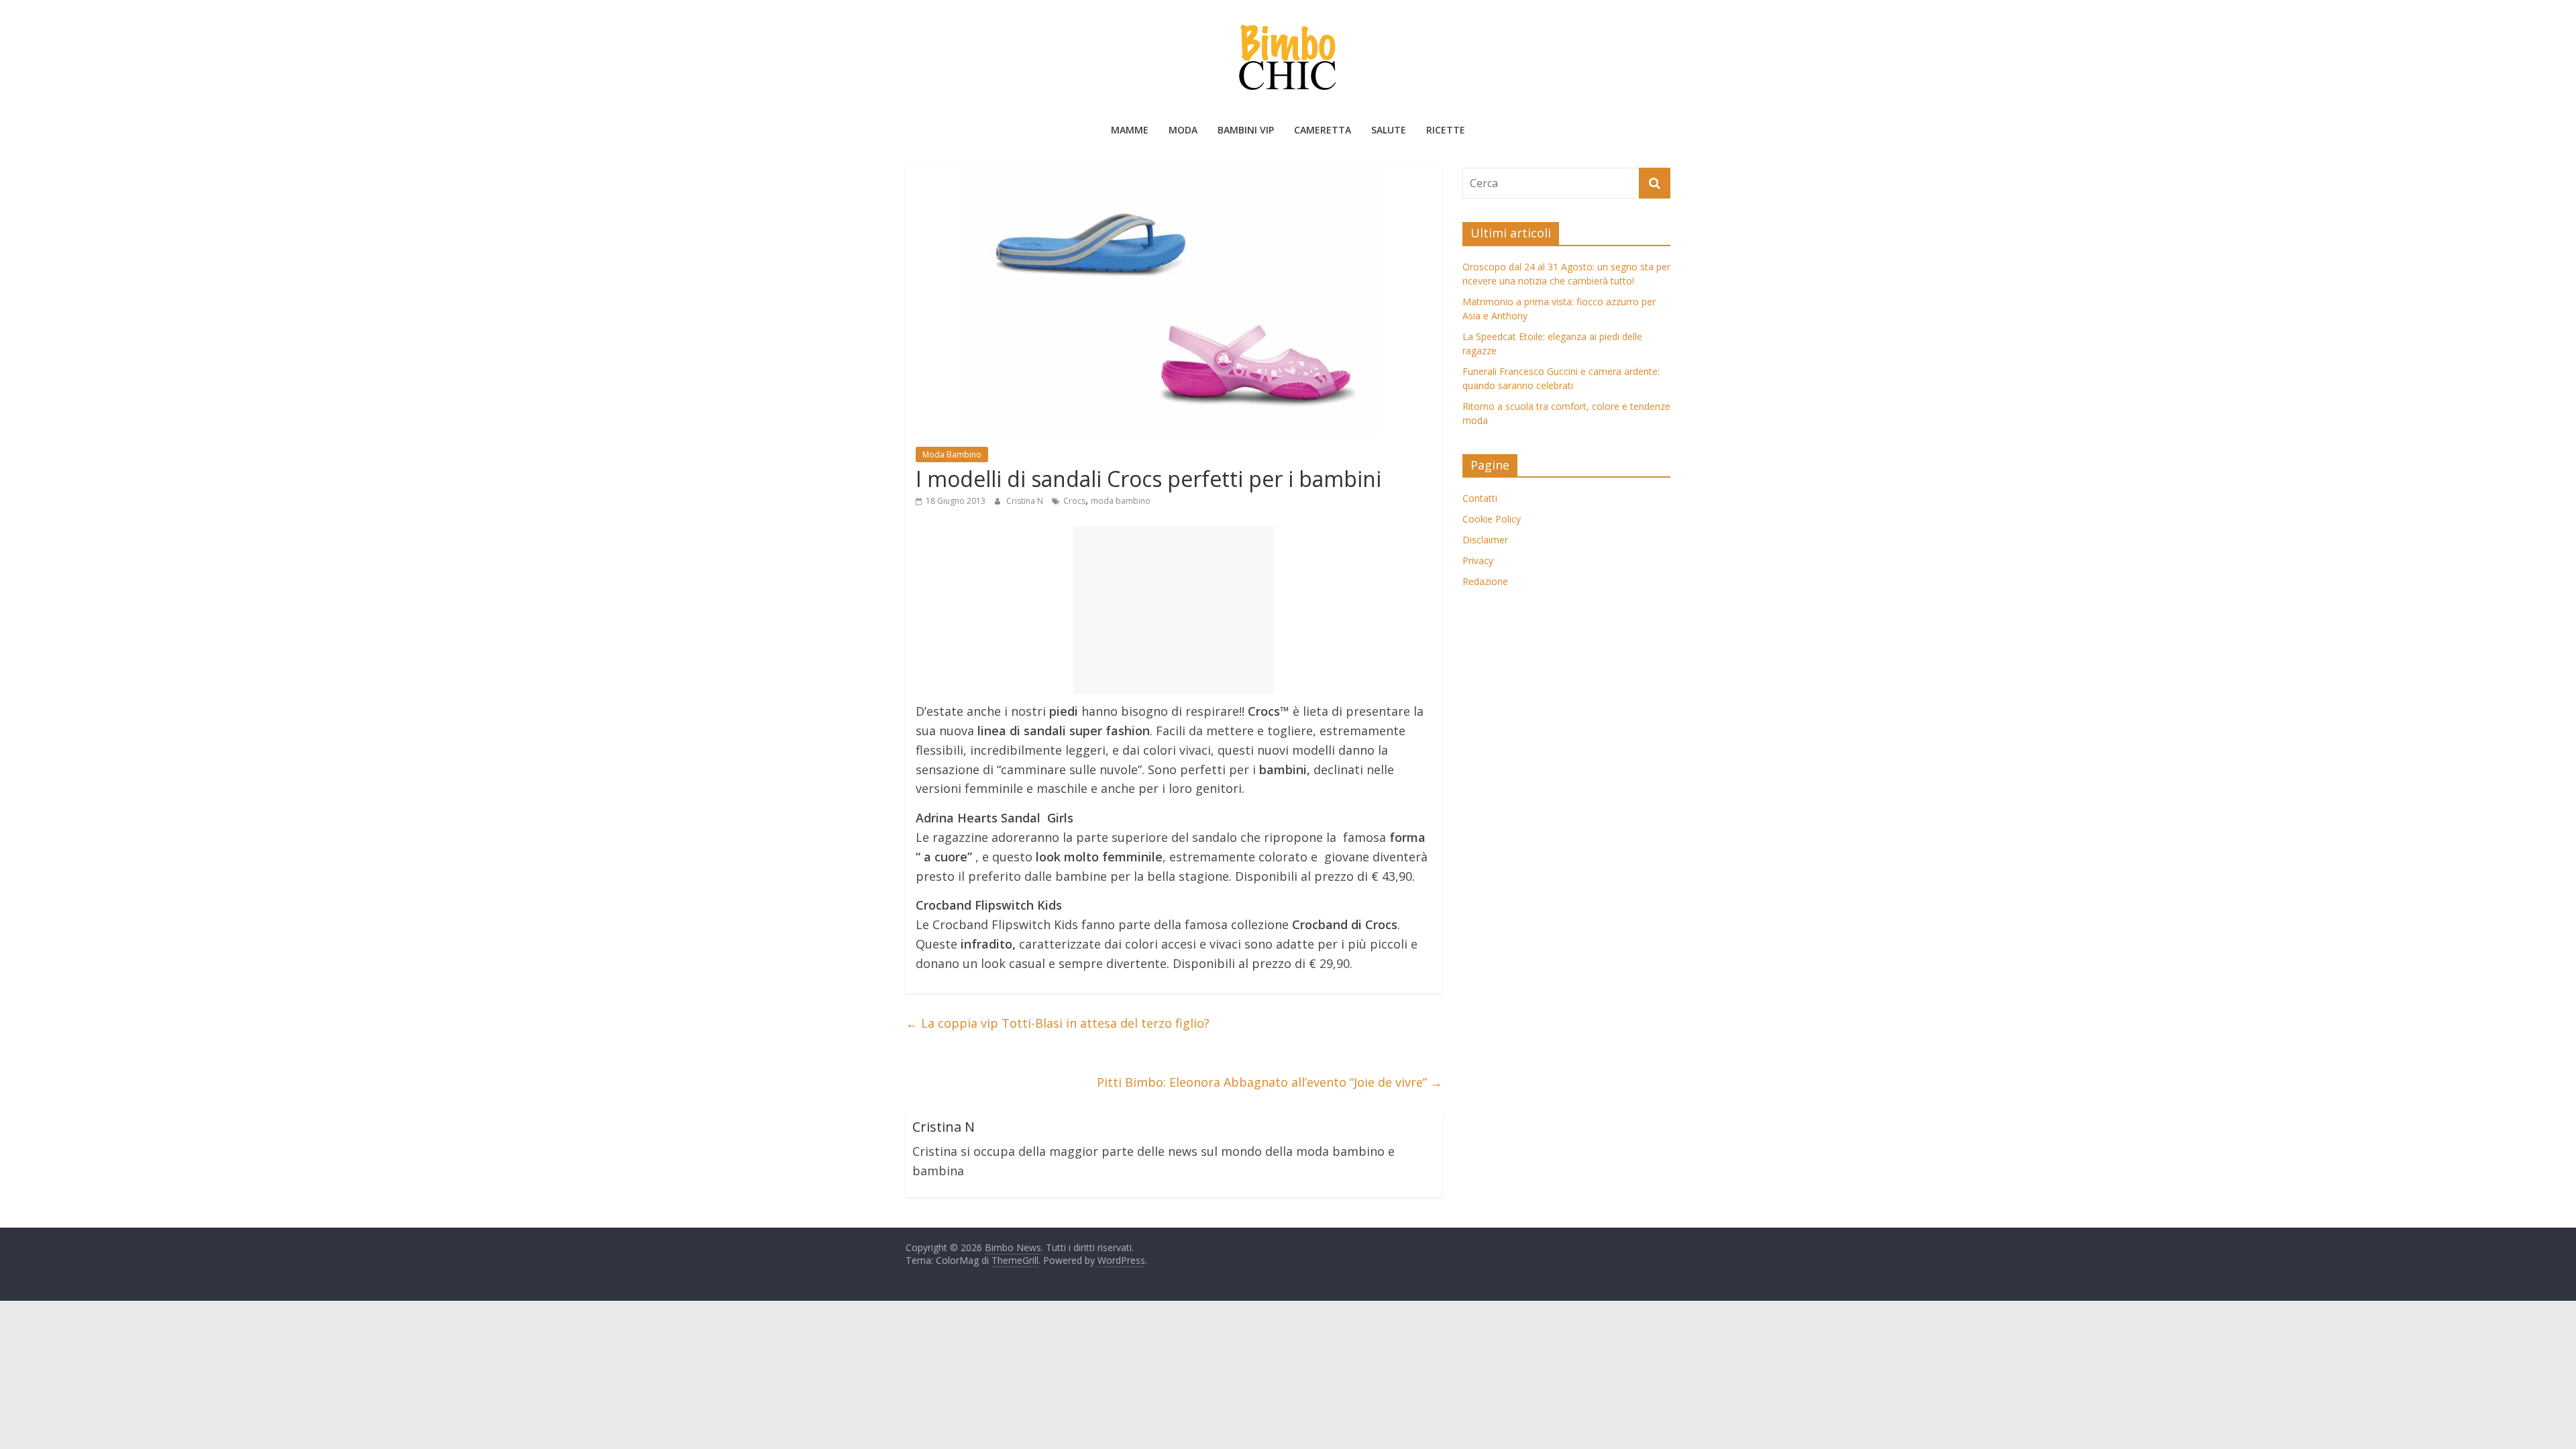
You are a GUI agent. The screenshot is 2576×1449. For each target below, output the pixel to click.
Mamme (1130, 130)
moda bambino (1121, 501)
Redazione (1485, 581)
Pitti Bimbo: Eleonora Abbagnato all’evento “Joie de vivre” (1270, 1082)
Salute (1389, 130)
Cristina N (1026, 501)
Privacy (1478, 560)
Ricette (1446, 130)
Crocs (1074, 501)
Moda (1183, 130)
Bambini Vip (1246, 130)
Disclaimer (1485, 540)
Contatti (1480, 498)
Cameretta (1323, 130)
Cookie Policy (1492, 519)
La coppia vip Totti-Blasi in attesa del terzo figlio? (1058, 1023)
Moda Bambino (952, 454)
